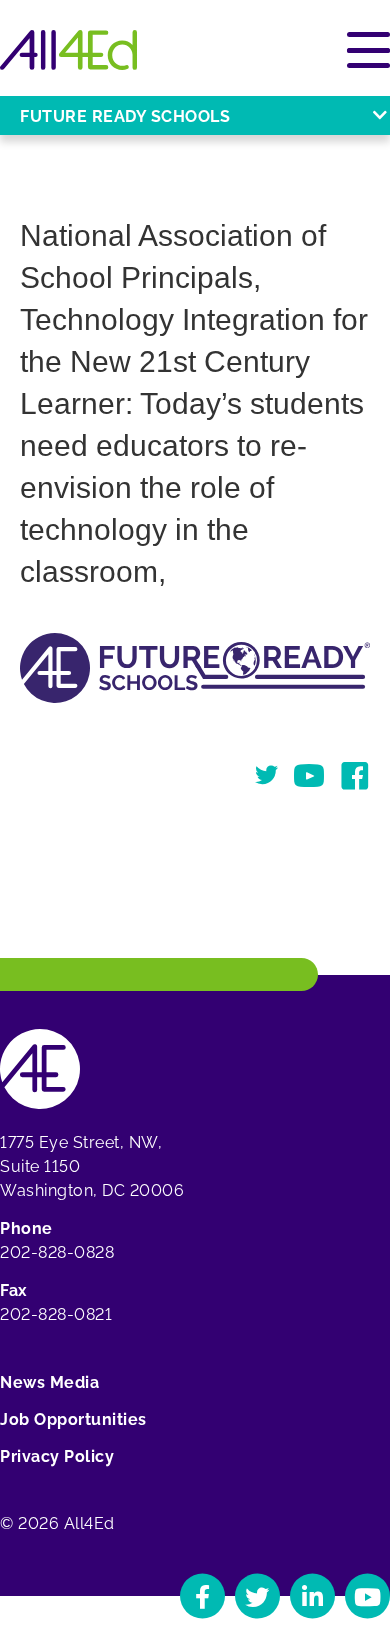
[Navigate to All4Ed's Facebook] (202, 1596)
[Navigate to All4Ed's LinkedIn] (312, 1596)
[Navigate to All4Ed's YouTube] (367, 1596)
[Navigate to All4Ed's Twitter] (257, 1596)
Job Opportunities (73, 1419)
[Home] (68, 50)
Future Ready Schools (125, 116)
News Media (49, 1382)
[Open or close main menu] (368, 50)
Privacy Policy (57, 1456)
